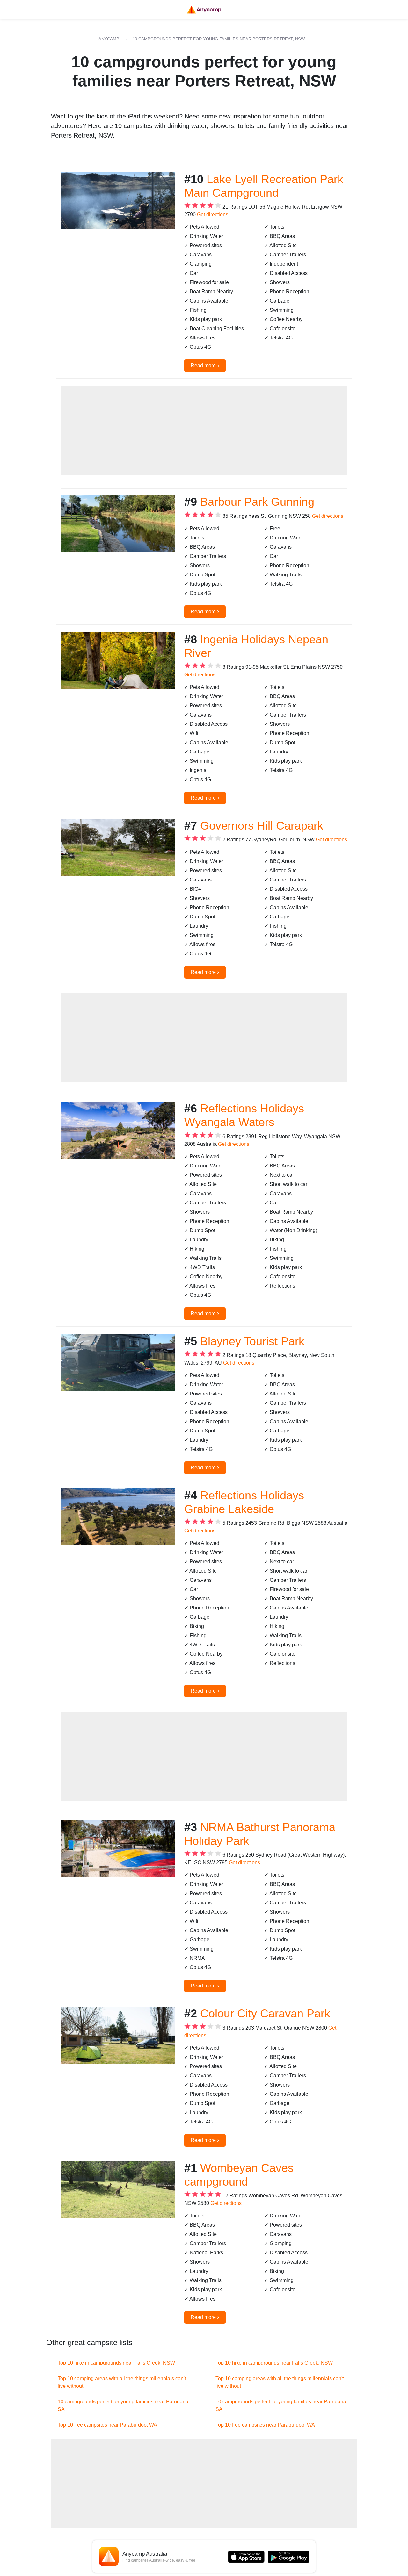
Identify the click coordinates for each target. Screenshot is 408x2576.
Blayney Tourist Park (252, 1341)
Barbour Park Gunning (257, 502)
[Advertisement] (204, 431)
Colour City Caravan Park (265, 2013)
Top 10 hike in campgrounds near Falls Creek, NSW (116, 2363)
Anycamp (109, 39)
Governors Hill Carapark (262, 826)
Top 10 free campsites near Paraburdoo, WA (107, 2425)
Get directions (213, 214)
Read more (205, 365)
